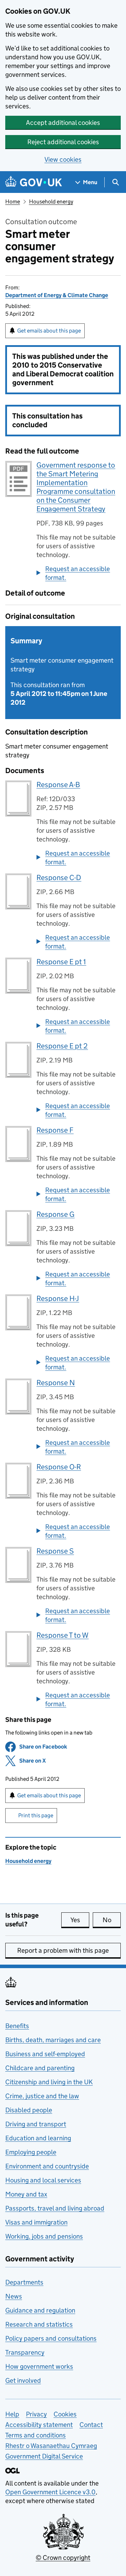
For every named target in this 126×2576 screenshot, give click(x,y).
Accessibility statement (39, 2425)
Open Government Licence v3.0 (50, 2492)
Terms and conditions (36, 2435)
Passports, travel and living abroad (55, 2208)
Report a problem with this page (63, 1950)
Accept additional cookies (63, 123)
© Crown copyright (63, 2558)
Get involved (23, 2380)
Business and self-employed (45, 2054)
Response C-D (59, 878)
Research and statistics (39, 2324)
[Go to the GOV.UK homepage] (34, 182)
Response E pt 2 (62, 1046)
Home (13, 202)
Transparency (25, 2352)
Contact (91, 2425)
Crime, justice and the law (42, 2096)
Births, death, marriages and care (53, 2040)
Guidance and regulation (40, 2310)
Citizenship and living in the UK (49, 2082)
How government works (39, 2366)
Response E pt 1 (61, 962)
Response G (55, 1214)
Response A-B (58, 785)
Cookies (65, 2414)
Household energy (51, 202)
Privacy (36, 2414)
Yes (80, 1920)
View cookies (63, 159)
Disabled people (29, 2110)
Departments (24, 2282)
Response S (55, 1551)
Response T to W (62, 1635)
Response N (56, 1383)
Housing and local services (43, 2180)
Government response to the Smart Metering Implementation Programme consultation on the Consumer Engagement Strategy (76, 487)
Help (12, 2414)
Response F (55, 1130)
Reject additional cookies (63, 142)
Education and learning (38, 2138)
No (112, 1920)
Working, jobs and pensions (44, 2236)
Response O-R (59, 1467)
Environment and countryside (47, 2166)
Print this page (36, 1815)
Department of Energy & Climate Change (57, 295)
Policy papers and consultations (51, 2338)
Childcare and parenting (40, 2068)
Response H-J (58, 1299)
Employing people (31, 2152)
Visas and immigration (36, 2222)
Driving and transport (36, 2124)
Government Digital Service (44, 2456)
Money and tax (26, 2194)
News (14, 2296)
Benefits (17, 2026)
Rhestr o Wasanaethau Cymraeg (51, 2446)
